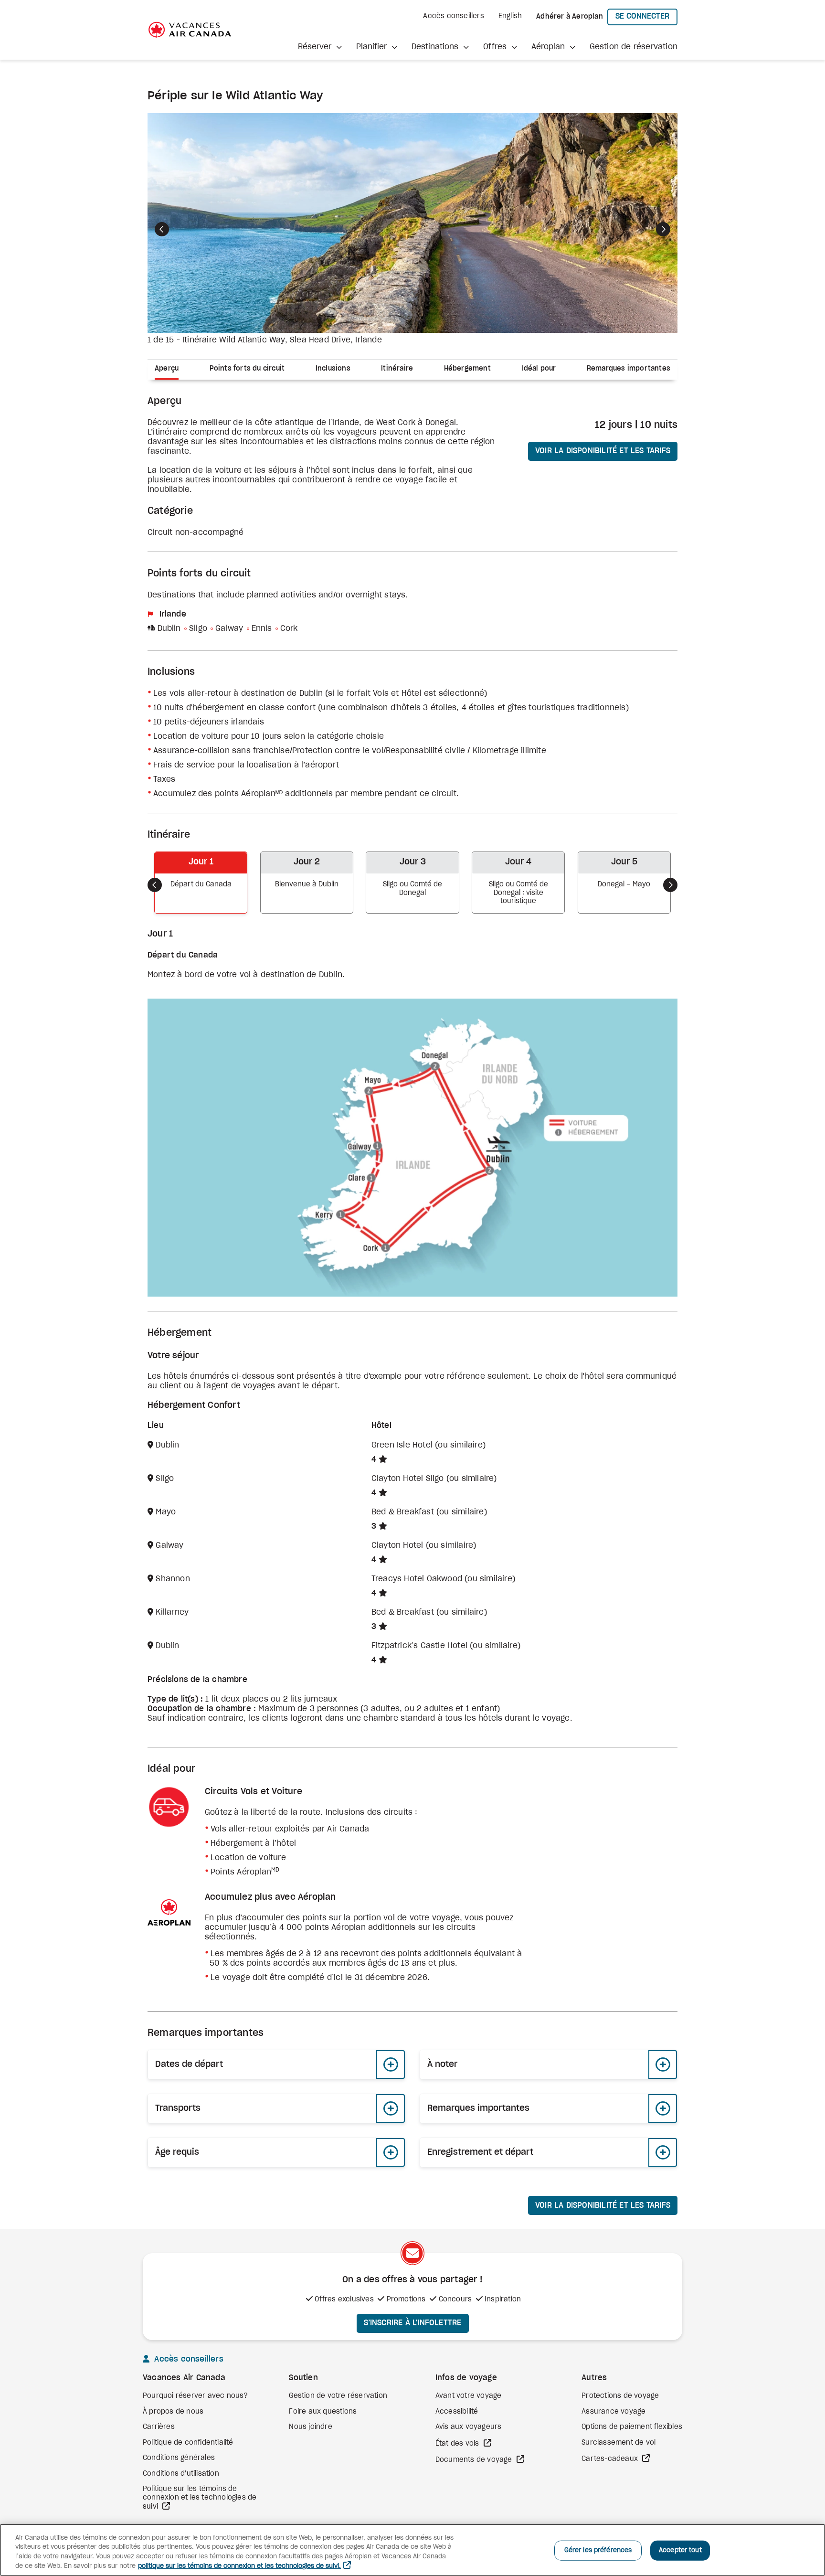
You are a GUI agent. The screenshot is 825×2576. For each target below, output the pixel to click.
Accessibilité (457, 2412)
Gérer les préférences (598, 2550)
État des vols (458, 2444)
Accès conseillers (453, 16)
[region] (412, 2550)
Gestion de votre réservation (338, 2396)
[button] (320, 47)
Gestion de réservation (634, 47)
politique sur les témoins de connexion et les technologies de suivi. (239, 2566)
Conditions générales (179, 2458)
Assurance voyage (613, 2412)
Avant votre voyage (469, 2396)
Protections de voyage (620, 2396)
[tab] (170, 370)
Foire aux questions (323, 2412)
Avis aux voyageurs (469, 2427)
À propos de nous (173, 2412)
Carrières (159, 2427)
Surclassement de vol (619, 2443)
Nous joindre (310, 2427)
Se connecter (646, 16)
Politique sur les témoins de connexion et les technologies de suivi (200, 2498)
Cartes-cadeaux (611, 2459)
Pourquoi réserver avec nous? (196, 2396)
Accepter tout (680, 2550)
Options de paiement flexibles (632, 2427)
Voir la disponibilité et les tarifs (603, 451)
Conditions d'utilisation (181, 2474)
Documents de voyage (475, 2460)
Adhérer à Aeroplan (570, 17)
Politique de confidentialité (188, 2443)
